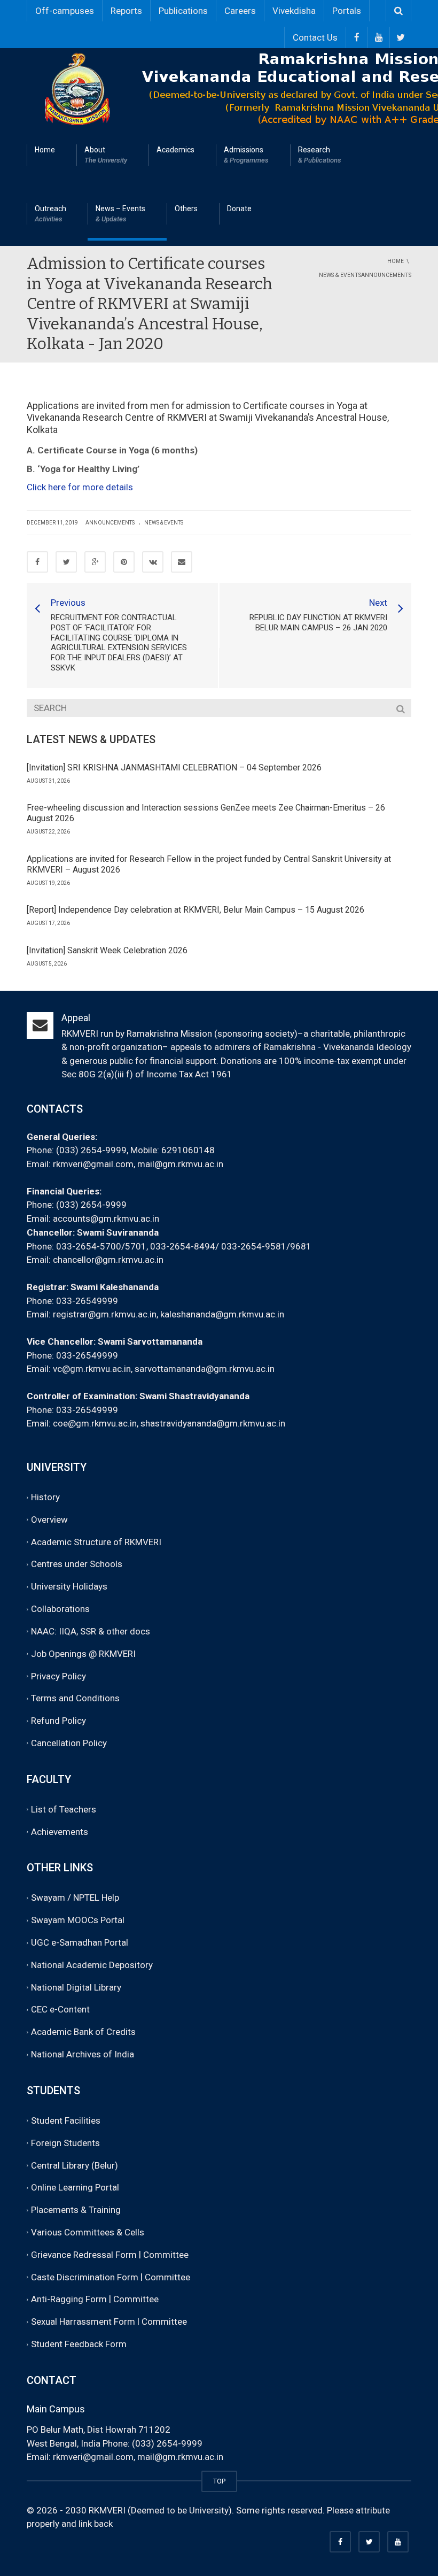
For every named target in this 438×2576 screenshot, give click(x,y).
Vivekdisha (294, 11)
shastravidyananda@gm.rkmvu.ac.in (213, 1423)
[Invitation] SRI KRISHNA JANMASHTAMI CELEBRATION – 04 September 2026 (174, 768)
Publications (183, 11)
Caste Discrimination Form (85, 2277)
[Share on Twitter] (66, 562)
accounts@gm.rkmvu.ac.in (106, 1218)
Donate (239, 209)
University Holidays (69, 1586)
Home (45, 150)
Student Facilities (66, 2120)
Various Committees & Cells (88, 2232)
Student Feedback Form (79, 2344)
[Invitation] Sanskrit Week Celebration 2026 (107, 950)
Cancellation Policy (69, 1743)
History (45, 1497)
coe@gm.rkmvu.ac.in (95, 1423)
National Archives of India (83, 2054)
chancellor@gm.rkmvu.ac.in (108, 1260)
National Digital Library (76, 1987)
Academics (175, 150)
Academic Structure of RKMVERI (96, 1542)
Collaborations (60, 1609)
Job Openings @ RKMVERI (83, 1654)
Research (320, 155)
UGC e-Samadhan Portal (80, 1942)
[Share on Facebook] (37, 562)
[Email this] (182, 562)
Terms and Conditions (75, 1699)
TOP (219, 2481)
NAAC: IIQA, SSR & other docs (91, 1631)
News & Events (164, 523)
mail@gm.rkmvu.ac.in (180, 1164)
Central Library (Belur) (75, 2165)
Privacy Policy (58, 1676)
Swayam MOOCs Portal (78, 1920)
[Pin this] (124, 562)
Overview (49, 1520)
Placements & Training (76, 2210)
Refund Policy (58, 1721)
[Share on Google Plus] (95, 562)
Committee (166, 2255)
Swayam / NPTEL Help (75, 1898)
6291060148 (188, 1150)
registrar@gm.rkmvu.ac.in (105, 1314)
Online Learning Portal (75, 2188)
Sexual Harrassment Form (83, 2322)
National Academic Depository (92, 1965)
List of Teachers (64, 1809)
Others (186, 209)
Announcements (110, 523)
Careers (240, 11)
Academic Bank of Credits (83, 2032)
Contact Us (315, 37)
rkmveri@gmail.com (93, 1164)
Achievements (60, 1832)
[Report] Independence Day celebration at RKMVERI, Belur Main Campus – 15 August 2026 (195, 910)
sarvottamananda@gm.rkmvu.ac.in (205, 1369)
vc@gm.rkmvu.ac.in (92, 1369)
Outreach (50, 214)
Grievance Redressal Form (84, 2255)
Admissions (246, 155)
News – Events (120, 214)
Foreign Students (65, 2143)
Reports (126, 11)
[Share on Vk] (153, 562)
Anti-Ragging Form (69, 2300)
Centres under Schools (77, 1564)
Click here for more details (80, 487)
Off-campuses (65, 11)
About (106, 155)
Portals (347, 11)
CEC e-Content (60, 2010)
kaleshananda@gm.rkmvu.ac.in (222, 1314)
